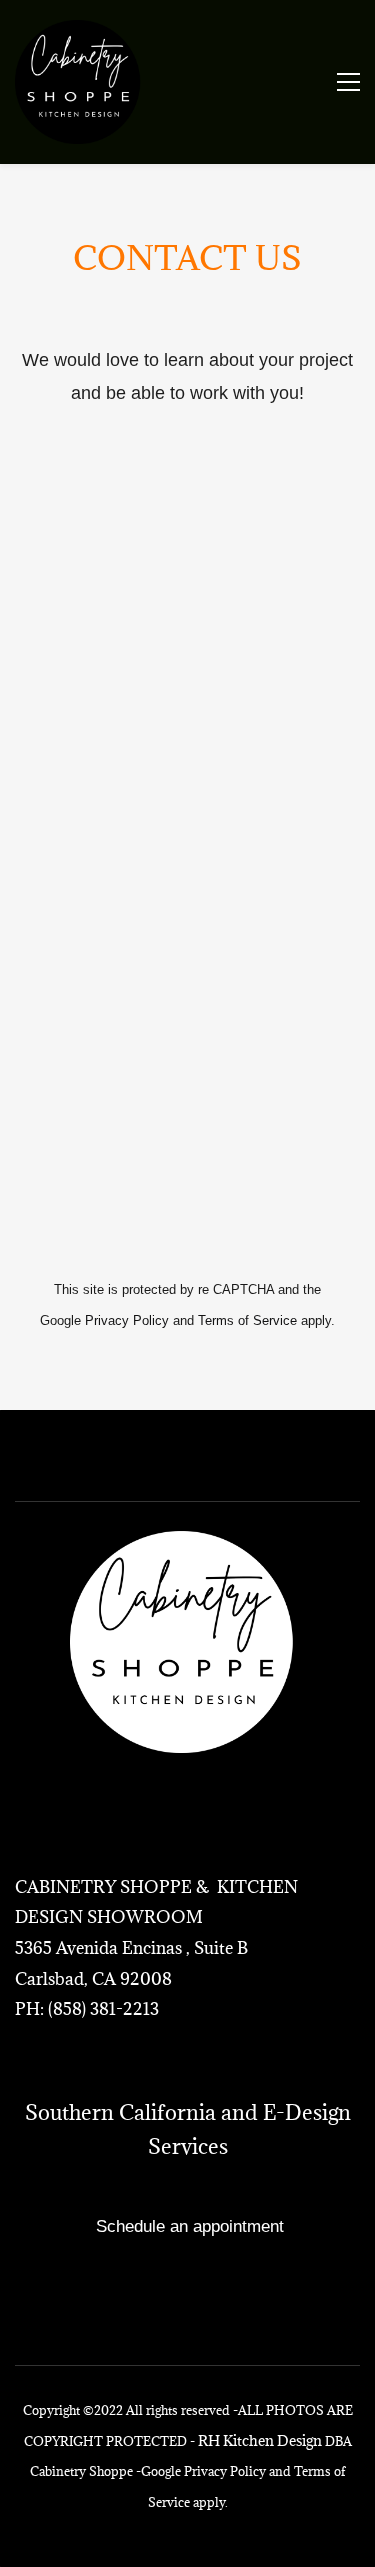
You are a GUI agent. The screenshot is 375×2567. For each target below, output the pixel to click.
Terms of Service (247, 1320)
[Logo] (81, 82)
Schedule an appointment (190, 2226)
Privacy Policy (127, 1320)
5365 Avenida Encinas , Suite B (131, 1948)
